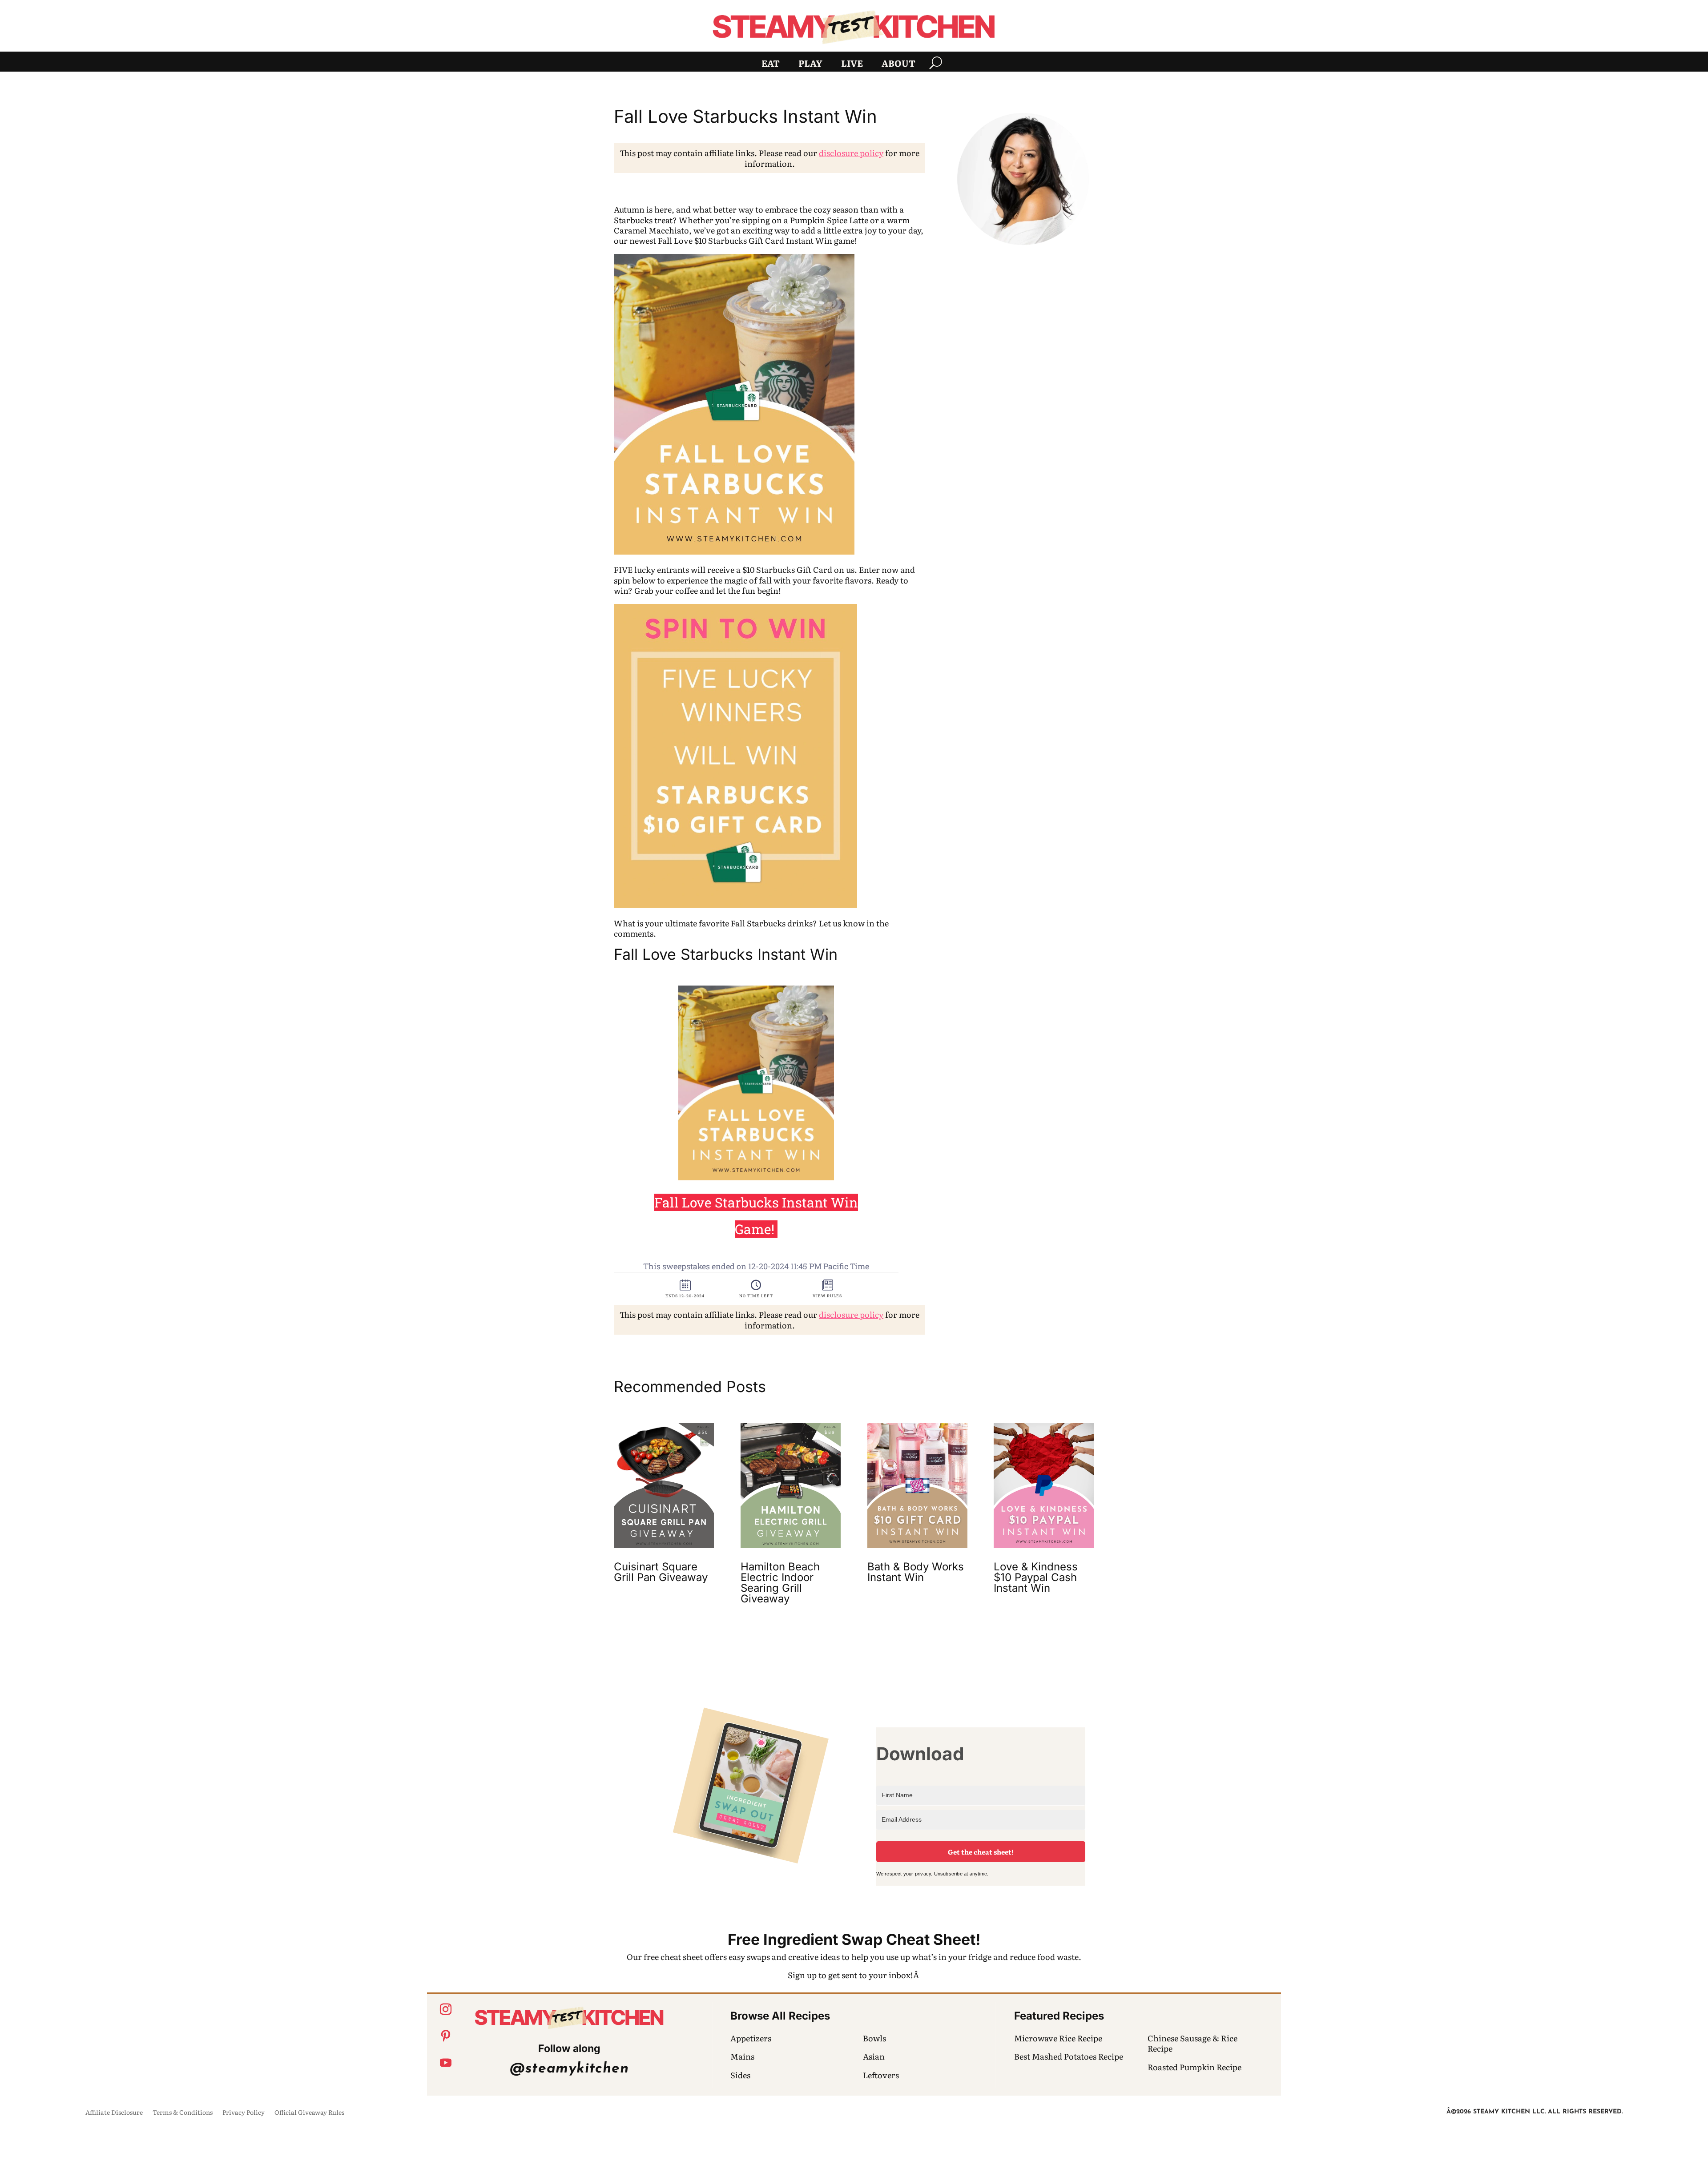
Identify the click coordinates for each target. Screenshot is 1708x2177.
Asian (874, 2056)
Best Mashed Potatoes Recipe (1069, 2056)
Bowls (874, 2038)
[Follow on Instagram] (446, 2009)
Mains (742, 2056)
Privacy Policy (244, 2113)
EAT (771, 64)
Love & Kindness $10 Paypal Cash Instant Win (1036, 1577)
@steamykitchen (569, 2069)
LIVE (852, 64)
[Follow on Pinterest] (446, 2036)
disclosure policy (851, 153)
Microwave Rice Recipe (1058, 2038)
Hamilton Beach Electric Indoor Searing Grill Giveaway (780, 1583)
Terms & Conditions (183, 2113)
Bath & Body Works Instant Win (916, 1572)
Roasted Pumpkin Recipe (1194, 2067)
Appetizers (751, 2038)
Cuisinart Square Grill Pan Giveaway (661, 1572)
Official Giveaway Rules (309, 2113)
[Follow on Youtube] (446, 2063)
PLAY (810, 64)
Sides (740, 2075)
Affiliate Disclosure (114, 2113)
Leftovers (881, 2075)
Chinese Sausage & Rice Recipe (1192, 2043)
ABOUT (898, 64)
